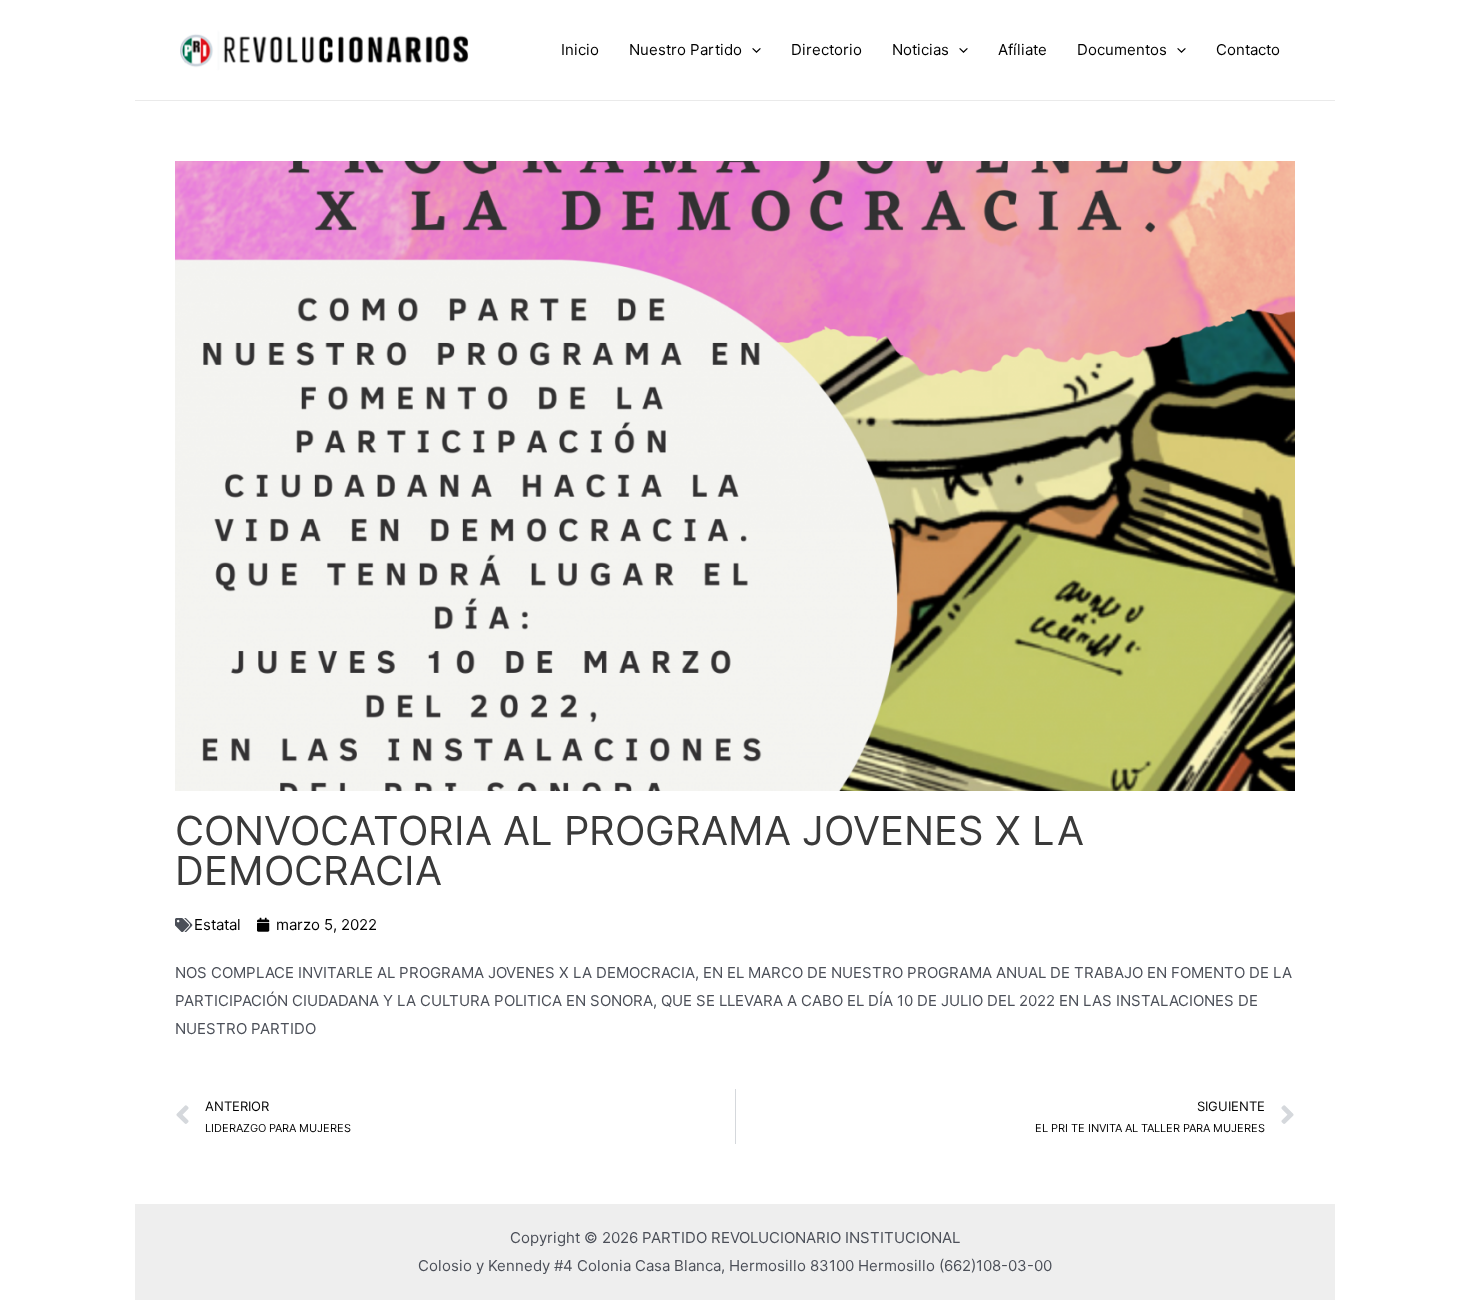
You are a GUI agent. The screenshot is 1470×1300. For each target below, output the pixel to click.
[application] (751, 50)
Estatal (217, 924)
